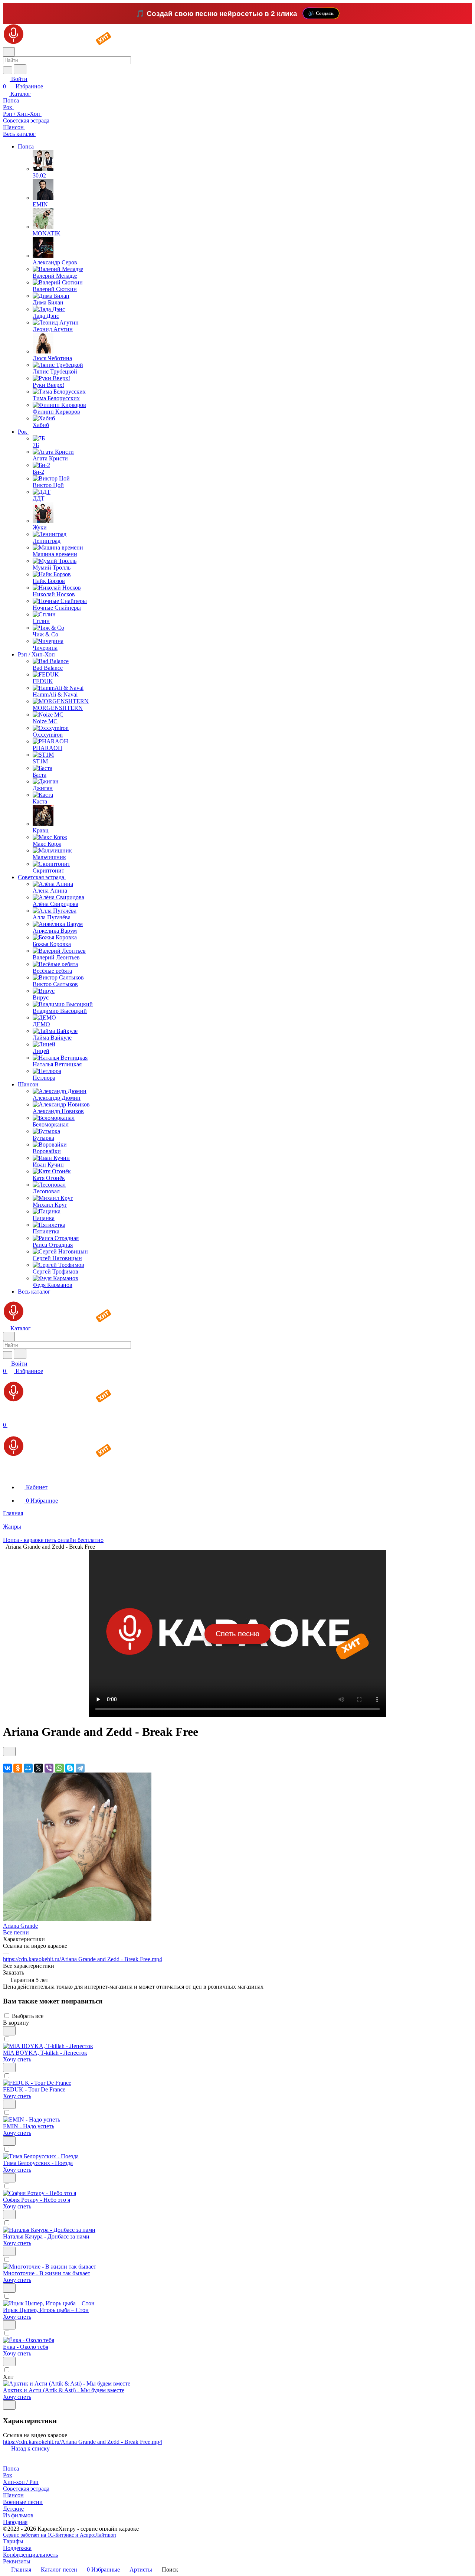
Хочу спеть (17, 2059)
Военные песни (23, 2502)
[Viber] (49, 1768)
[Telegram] (80, 1768)
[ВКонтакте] (7, 1768)
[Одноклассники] (18, 1768)
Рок (8, 2475)
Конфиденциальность (30, 2555)
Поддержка (17, 2548)
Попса (11, 2469)
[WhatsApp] (59, 1768)
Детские (13, 2509)
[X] (39, 1768)
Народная (15, 2522)
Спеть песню (237, 1634)
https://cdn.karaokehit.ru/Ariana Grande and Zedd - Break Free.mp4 (83, 1959)
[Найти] (20, 69)
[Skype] (70, 1768)
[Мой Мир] (28, 1768)
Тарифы (13, 2541)
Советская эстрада (26, 2489)
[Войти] (6, 1417)
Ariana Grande (20, 1926)
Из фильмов (18, 2515)
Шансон (13, 2495)
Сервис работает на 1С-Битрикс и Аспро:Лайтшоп (60, 2535)
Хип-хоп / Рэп (21, 2482)
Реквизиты (17, 2561)
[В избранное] (9, 1752)
